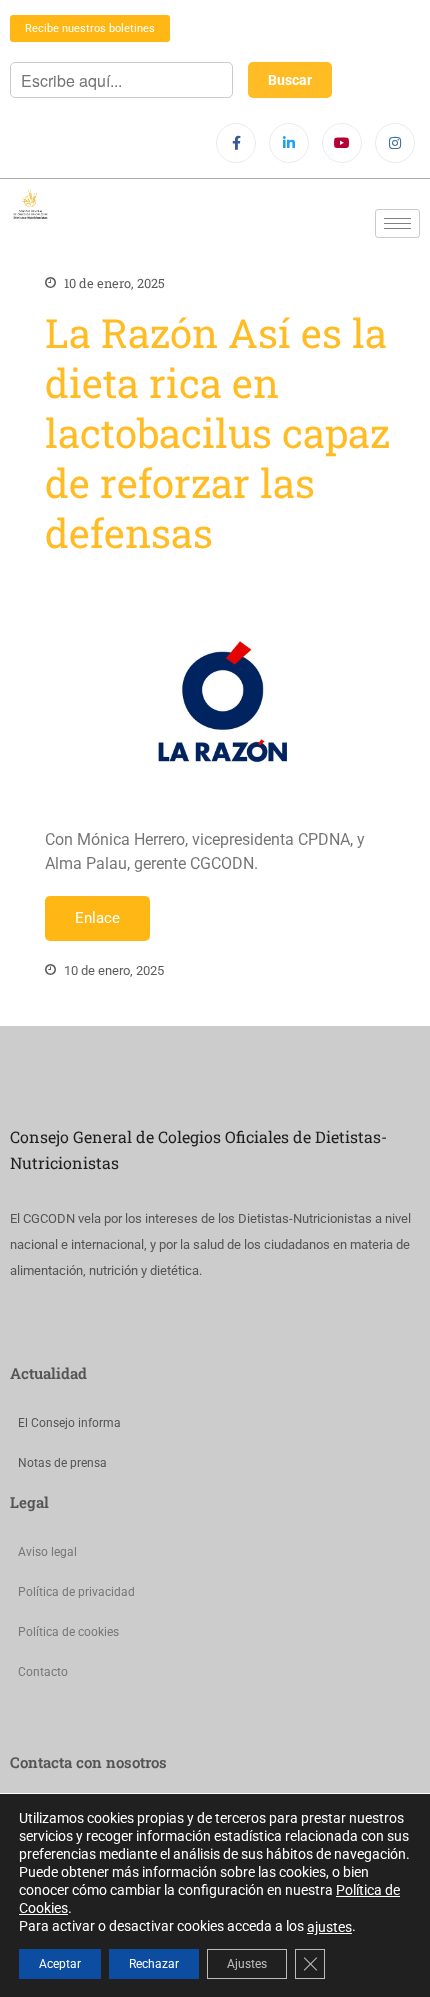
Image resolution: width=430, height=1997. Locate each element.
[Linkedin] (289, 143)
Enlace (97, 918)
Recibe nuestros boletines (90, 28)
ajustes (329, 1927)
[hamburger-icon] (397, 223)
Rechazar (154, 1964)
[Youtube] (342, 143)
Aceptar (60, 1964)
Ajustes (247, 1964)
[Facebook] (236, 143)
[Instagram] (395, 143)
